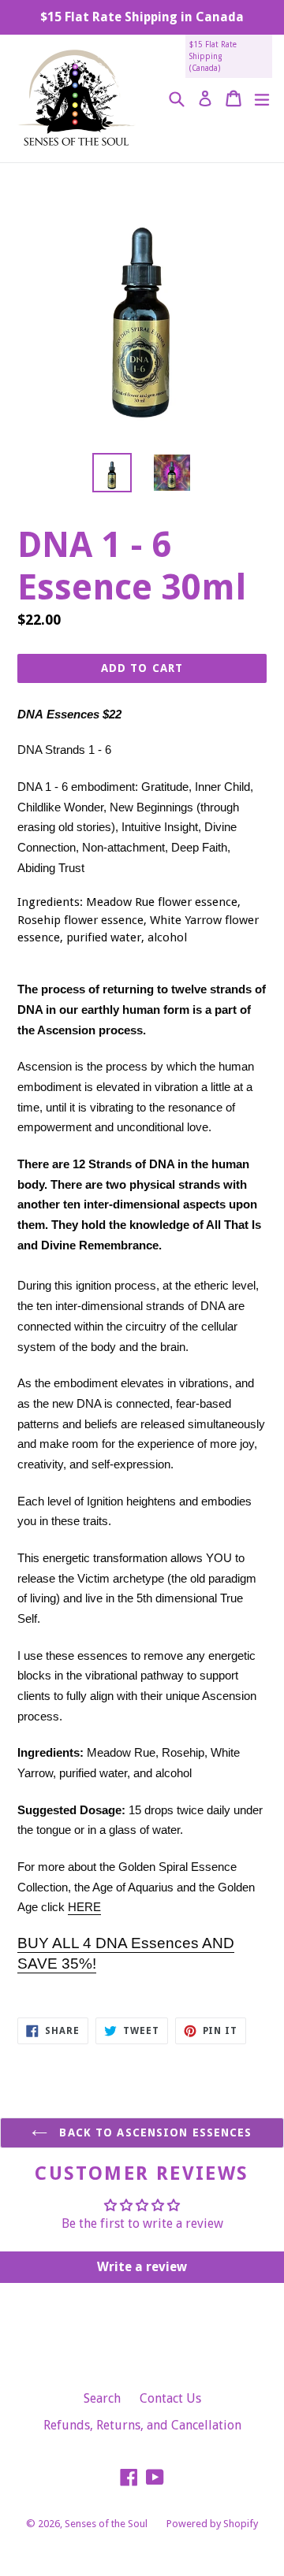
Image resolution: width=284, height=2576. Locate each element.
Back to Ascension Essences (153, 2132)
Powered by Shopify (212, 2524)
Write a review (142, 2267)
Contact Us (170, 2398)
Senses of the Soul (106, 2524)
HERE (84, 1907)
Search (102, 2398)
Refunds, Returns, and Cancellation (142, 2425)
